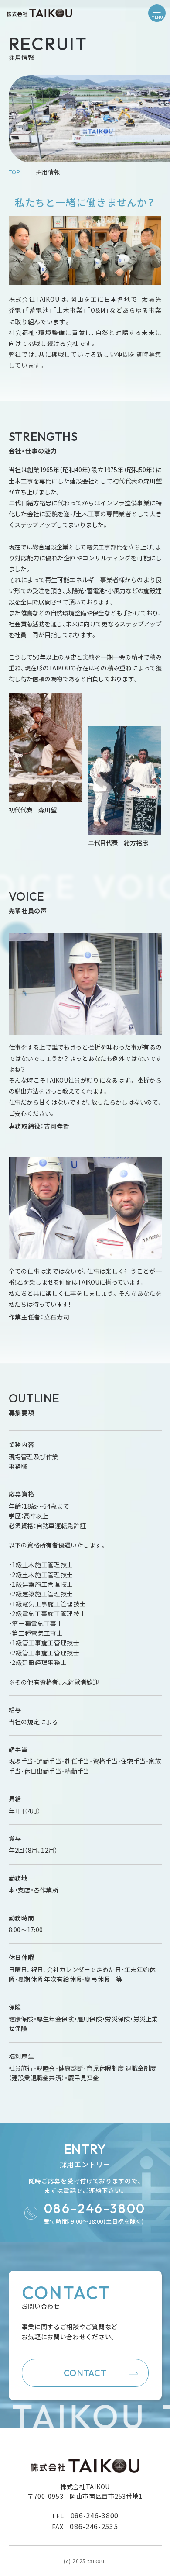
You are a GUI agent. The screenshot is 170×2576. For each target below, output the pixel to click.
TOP (15, 172)
